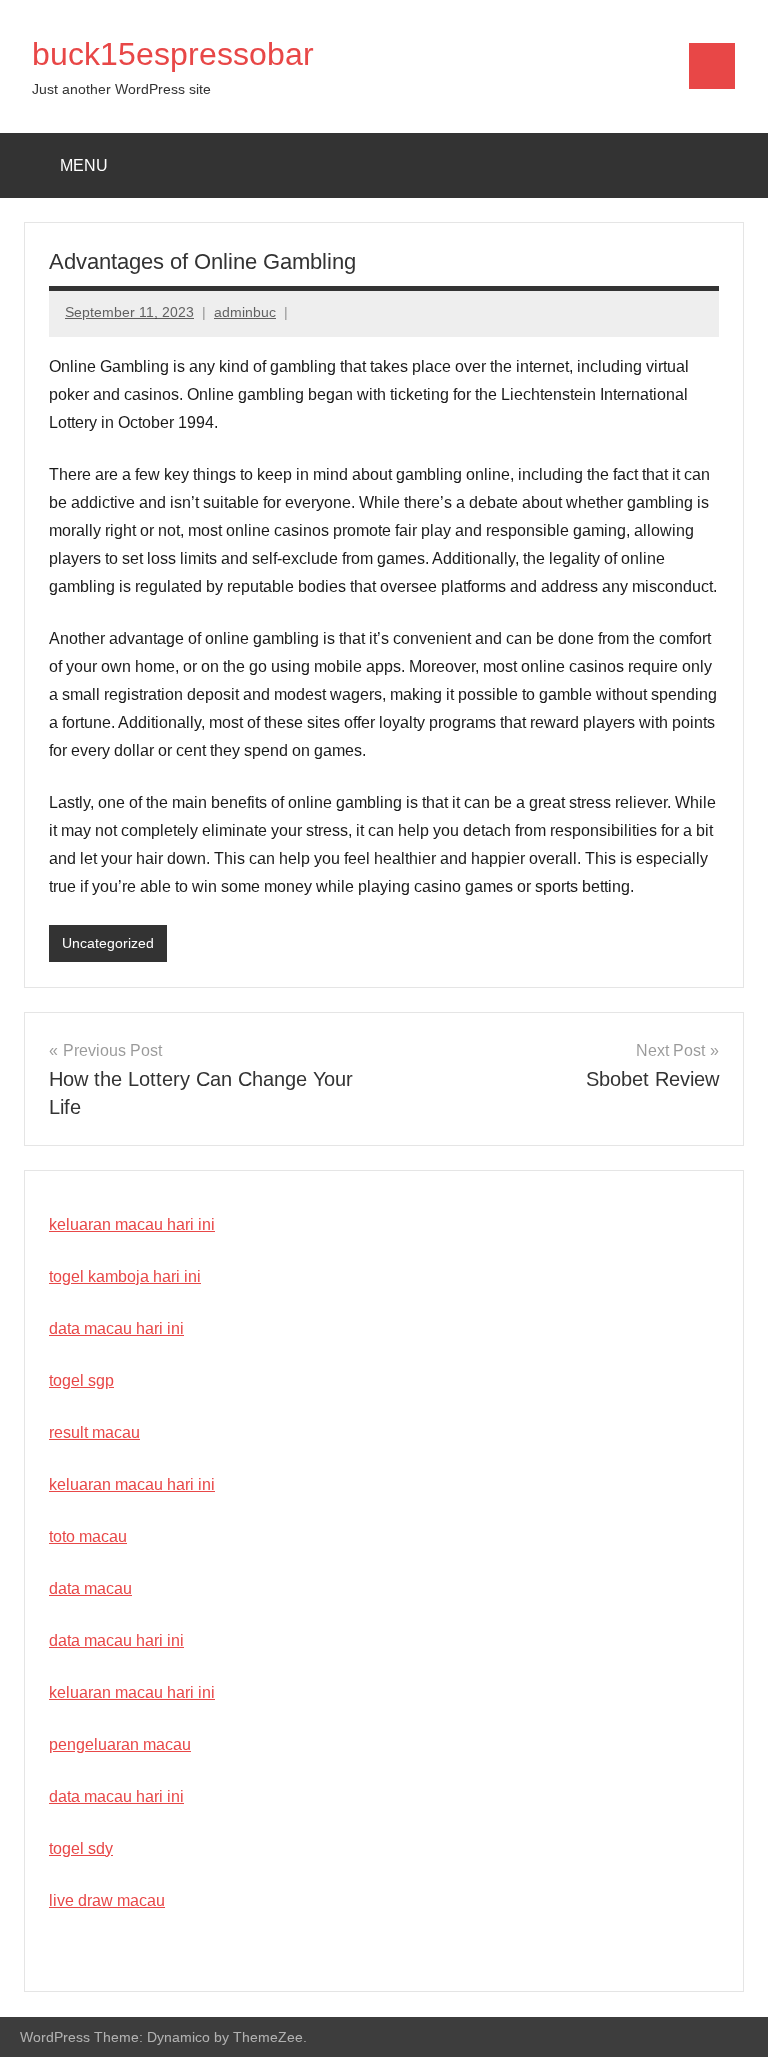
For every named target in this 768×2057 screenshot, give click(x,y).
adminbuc (245, 312)
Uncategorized (108, 943)
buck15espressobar (173, 54)
